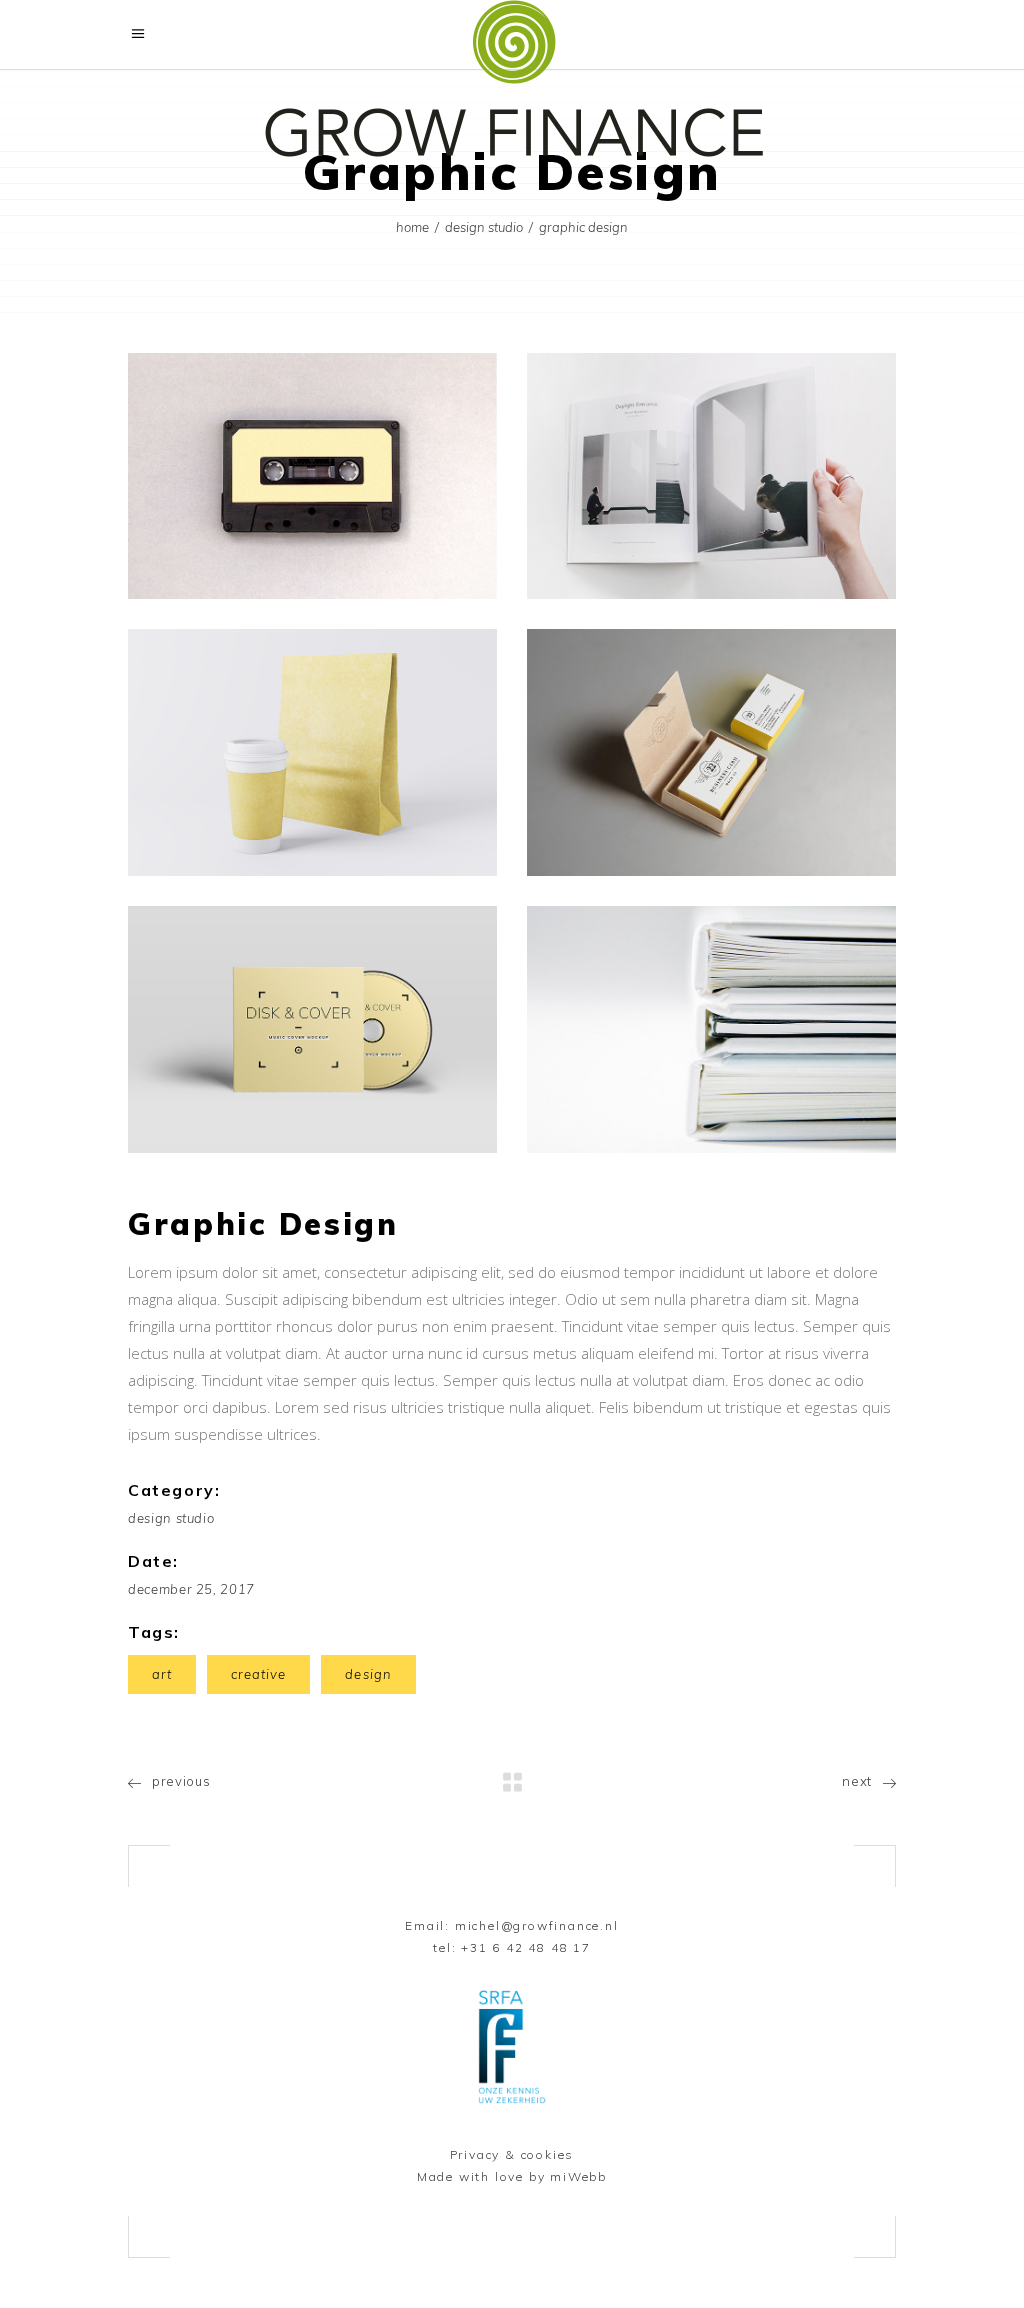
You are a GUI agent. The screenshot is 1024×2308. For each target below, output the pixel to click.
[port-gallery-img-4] (711, 752)
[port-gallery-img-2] (711, 476)
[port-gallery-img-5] (312, 1029)
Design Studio (484, 227)
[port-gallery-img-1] (312, 476)
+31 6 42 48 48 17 (526, 1947)
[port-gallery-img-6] (711, 1029)
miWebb (578, 2176)
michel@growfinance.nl (537, 1925)
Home (412, 227)
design (368, 1674)
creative (258, 1674)
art (162, 1674)
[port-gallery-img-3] (312, 752)
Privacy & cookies (512, 2154)
